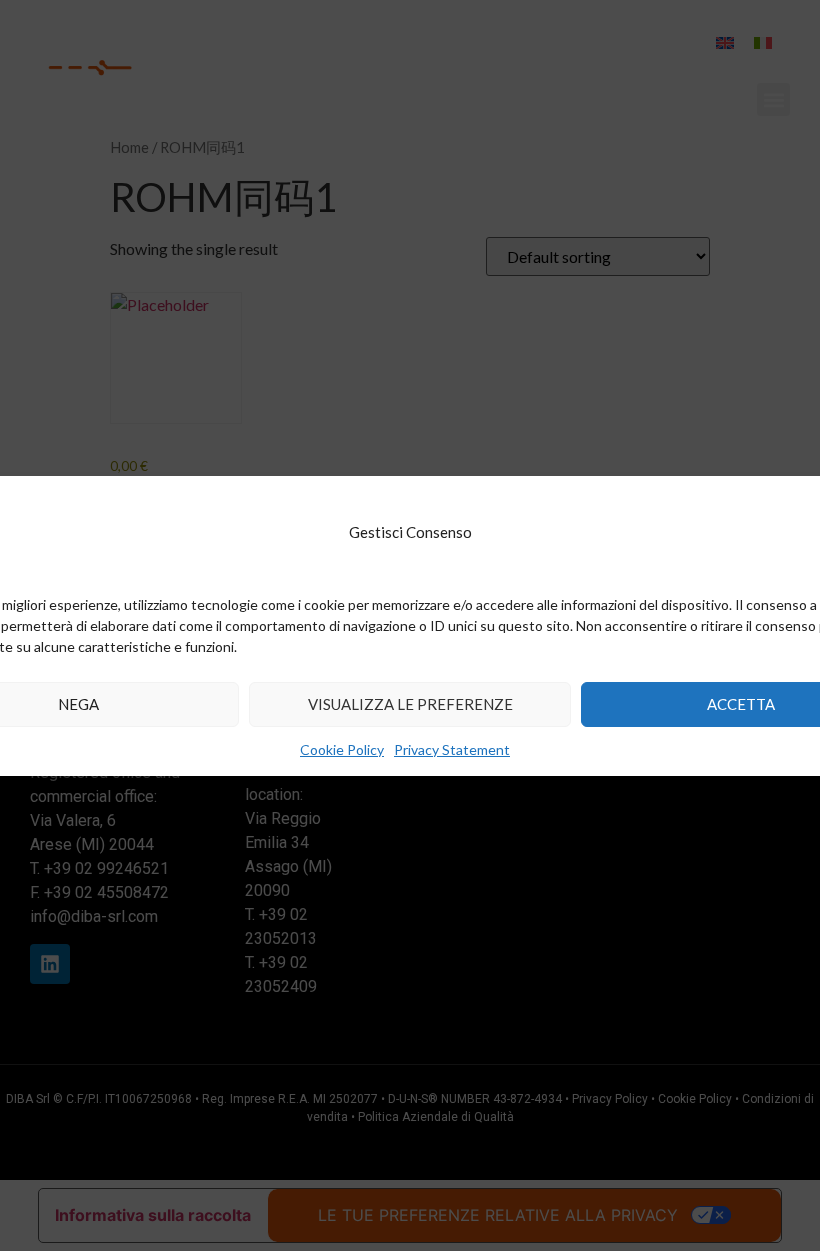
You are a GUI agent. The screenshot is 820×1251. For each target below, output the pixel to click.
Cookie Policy (342, 749)
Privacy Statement (452, 749)
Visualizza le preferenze (410, 704)
